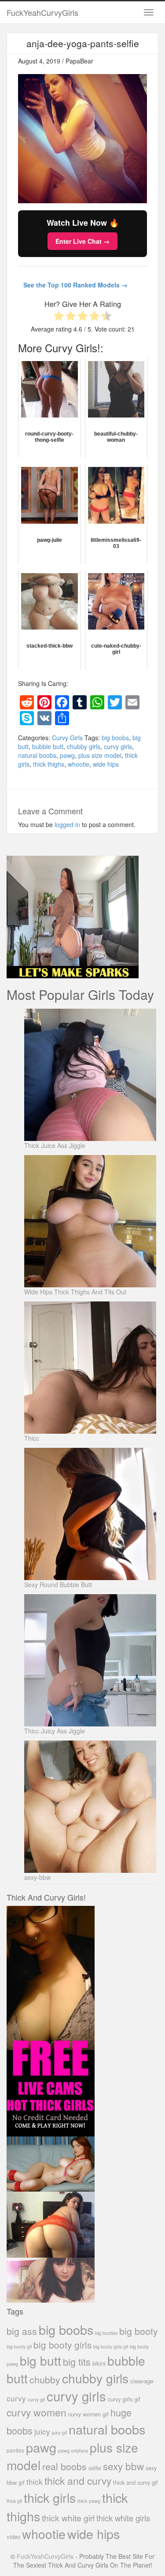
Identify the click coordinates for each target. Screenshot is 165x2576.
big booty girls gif (111, 2347)
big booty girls (62, 2345)
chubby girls (84, 746)
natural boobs (37, 755)
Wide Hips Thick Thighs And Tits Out (75, 1292)
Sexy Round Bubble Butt (58, 1584)
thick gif (14, 2501)
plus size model (100, 755)
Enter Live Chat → (82, 241)
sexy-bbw (37, 1877)
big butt (40, 2360)
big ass (22, 2331)
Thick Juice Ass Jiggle (55, 1145)
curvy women (37, 2412)
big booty (139, 2331)
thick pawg (89, 2501)
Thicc (32, 1438)
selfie (95, 2468)
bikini (99, 2363)
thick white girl (68, 2518)
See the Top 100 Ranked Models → (75, 285)
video (13, 2537)
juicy (42, 2431)
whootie (79, 764)
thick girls (50, 2497)
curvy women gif (88, 2414)
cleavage (142, 2381)
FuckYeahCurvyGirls (42, 12)
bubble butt (48, 746)
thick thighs (49, 764)
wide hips (106, 764)
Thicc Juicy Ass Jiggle (55, 1731)
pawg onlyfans (73, 2450)
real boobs (64, 2466)
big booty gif (19, 2347)
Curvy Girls (67, 738)
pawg (67, 755)
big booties (106, 2333)
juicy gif (59, 2432)
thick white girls (123, 2518)
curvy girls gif (124, 2399)
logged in (67, 824)
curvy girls (118, 746)
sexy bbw (123, 2466)
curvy (16, 2398)
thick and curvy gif (136, 2482)
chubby (45, 2379)
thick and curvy (78, 2481)
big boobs (115, 738)
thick (35, 2481)
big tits (77, 2362)
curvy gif (36, 2399)
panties (15, 2450)
